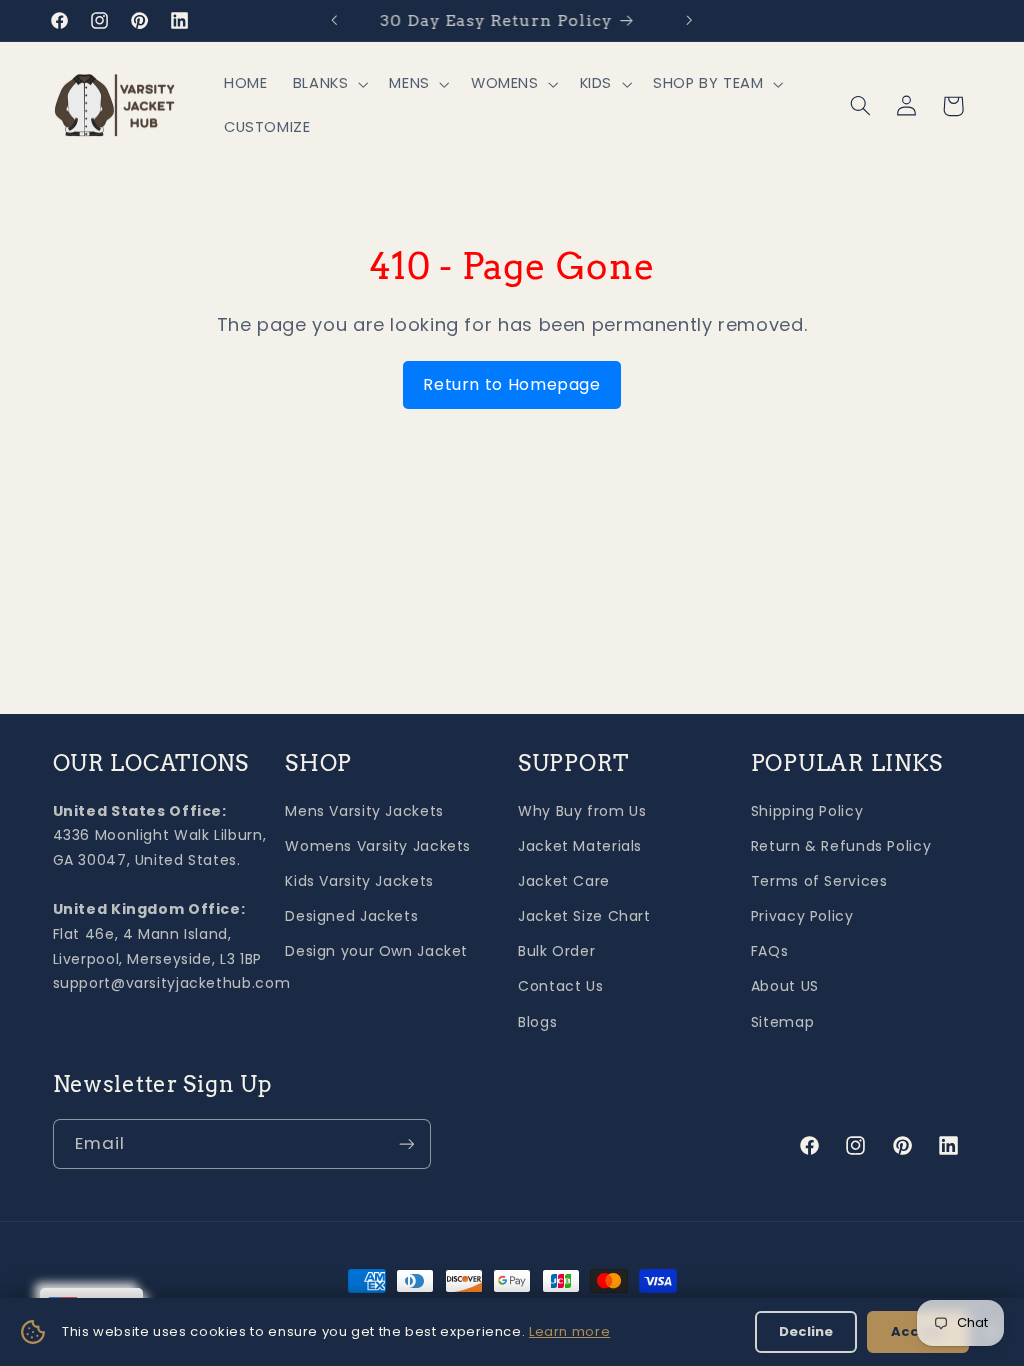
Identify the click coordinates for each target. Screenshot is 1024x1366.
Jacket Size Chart (584, 916)
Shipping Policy (807, 811)
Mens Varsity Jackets (364, 811)
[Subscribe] (406, 1143)
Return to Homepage (511, 384)
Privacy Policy (802, 916)
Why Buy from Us (582, 811)
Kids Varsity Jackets (359, 881)
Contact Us (560, 986)
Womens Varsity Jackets (378, 846)
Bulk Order (556, 951)
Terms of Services (819, 881)
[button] (328, 84)
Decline (806, 1331)
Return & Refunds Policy (841, 846)
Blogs (537, 1022)
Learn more (569, 1331)
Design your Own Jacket (376, 951)
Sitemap (782, 1022)
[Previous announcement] (334, 20)
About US (785, 986)
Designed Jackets (351, 916)
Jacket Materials (580, 846)
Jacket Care (564, 881)
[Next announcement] (690, 20)
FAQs (770, 951)
